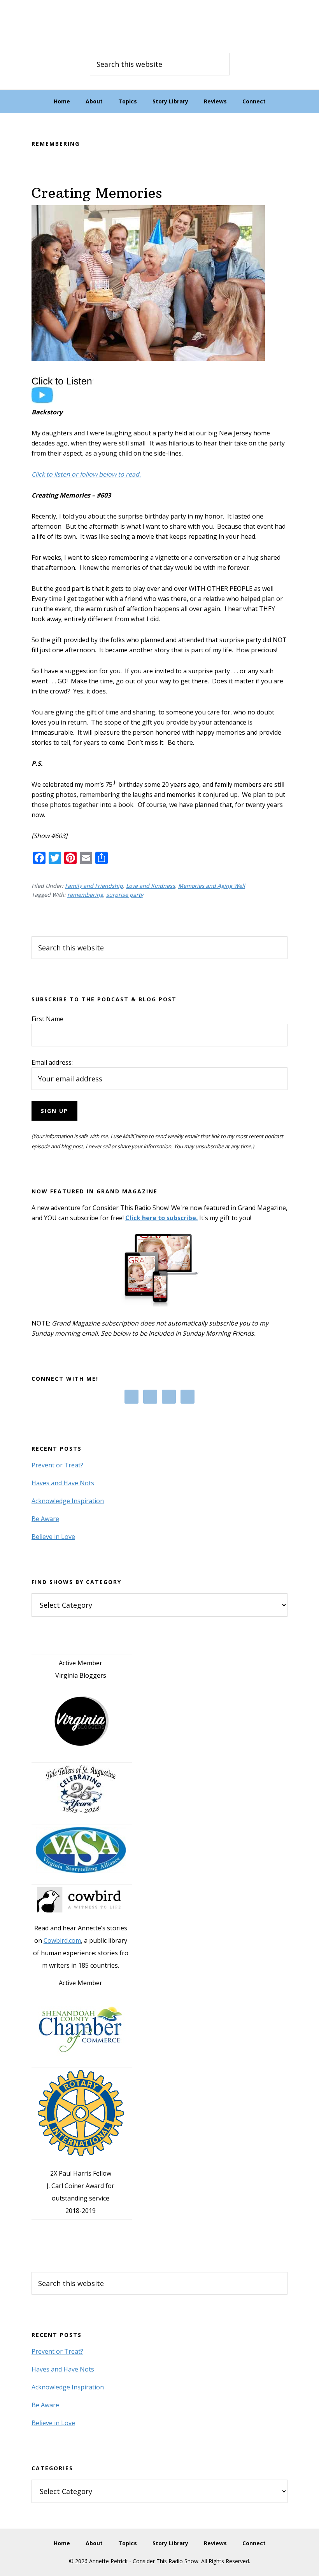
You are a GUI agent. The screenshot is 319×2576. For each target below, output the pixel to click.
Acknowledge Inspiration (68, 1501)
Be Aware (45, 1519)
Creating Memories (97, 193)
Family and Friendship (94, 886)
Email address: (52, 1062)
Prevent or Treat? (57, 1465)
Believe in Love (53, 1537)
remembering (85, 895)
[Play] (66, 402)
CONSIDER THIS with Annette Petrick (159, 23)
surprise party (125, 895)
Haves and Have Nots (63, 1483)
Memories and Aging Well (212, 886)
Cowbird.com (62, 1940)
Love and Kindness (151, 886)
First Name (47, 1019)
